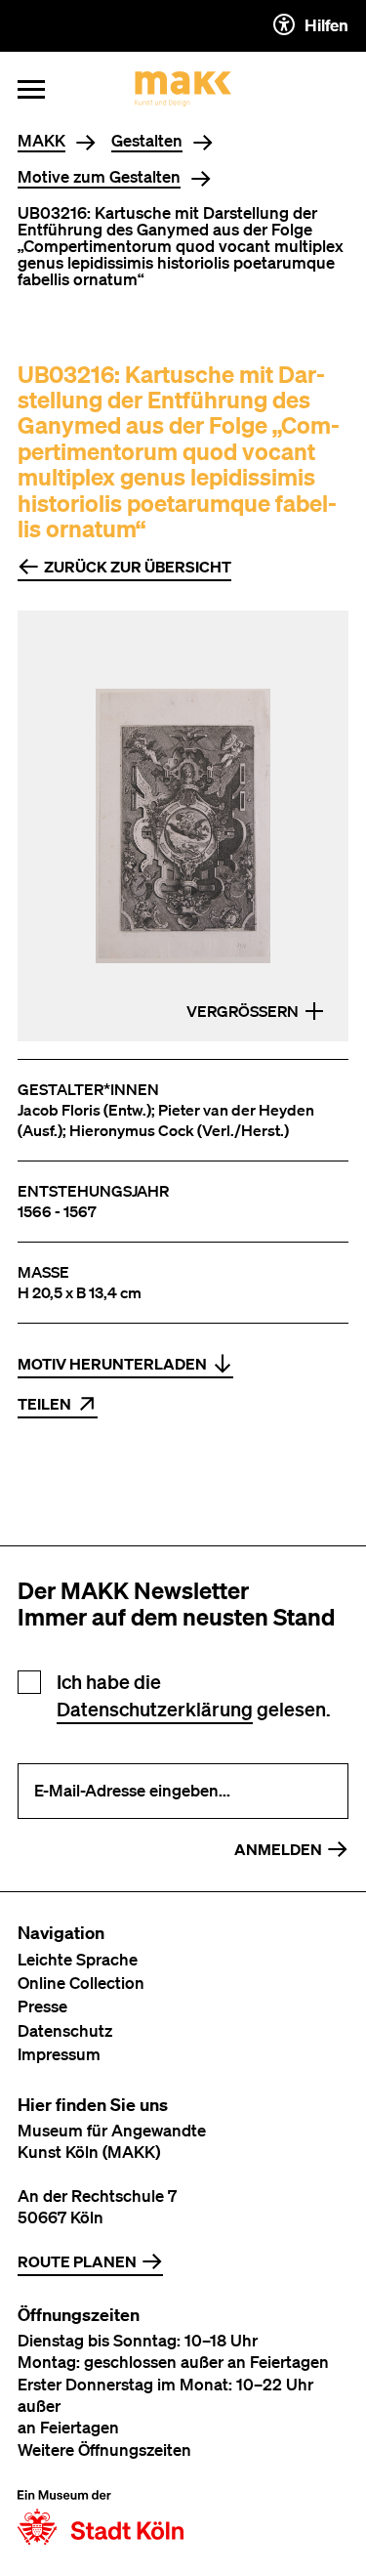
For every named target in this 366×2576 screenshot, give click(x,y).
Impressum (59, 2054)
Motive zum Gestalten (99, 177)
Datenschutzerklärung (155, 1709)
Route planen (77, 2261)
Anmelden (278, 1849)
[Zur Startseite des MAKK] (183, 89)
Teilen (44, 1404)
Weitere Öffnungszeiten (104, 2449)
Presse (42, 2006)
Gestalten (147, 141)
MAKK (41, 141)
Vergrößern (243, 1011)
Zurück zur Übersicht (138, 567)
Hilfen (326, 25)
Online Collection (81, 1983)
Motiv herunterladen (112, 1364)
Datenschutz (65, 2030)
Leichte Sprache (78, 1959)
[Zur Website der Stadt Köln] (101, 2517)
